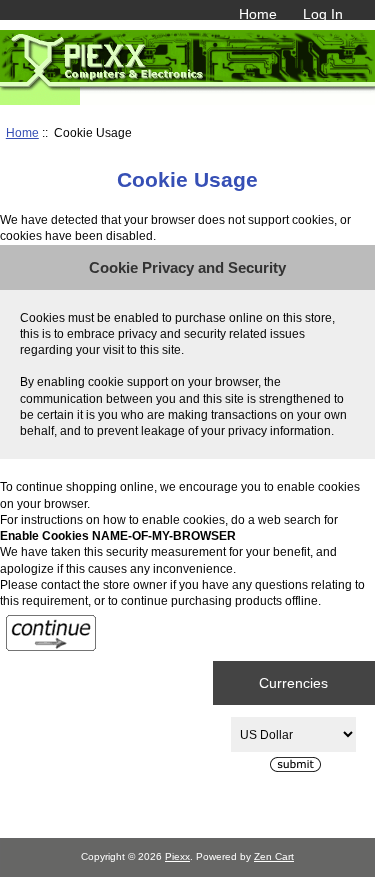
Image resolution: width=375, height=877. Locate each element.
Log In (323, 14)
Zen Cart (274, 856)
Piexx (177, 856)
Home (258, 14)
